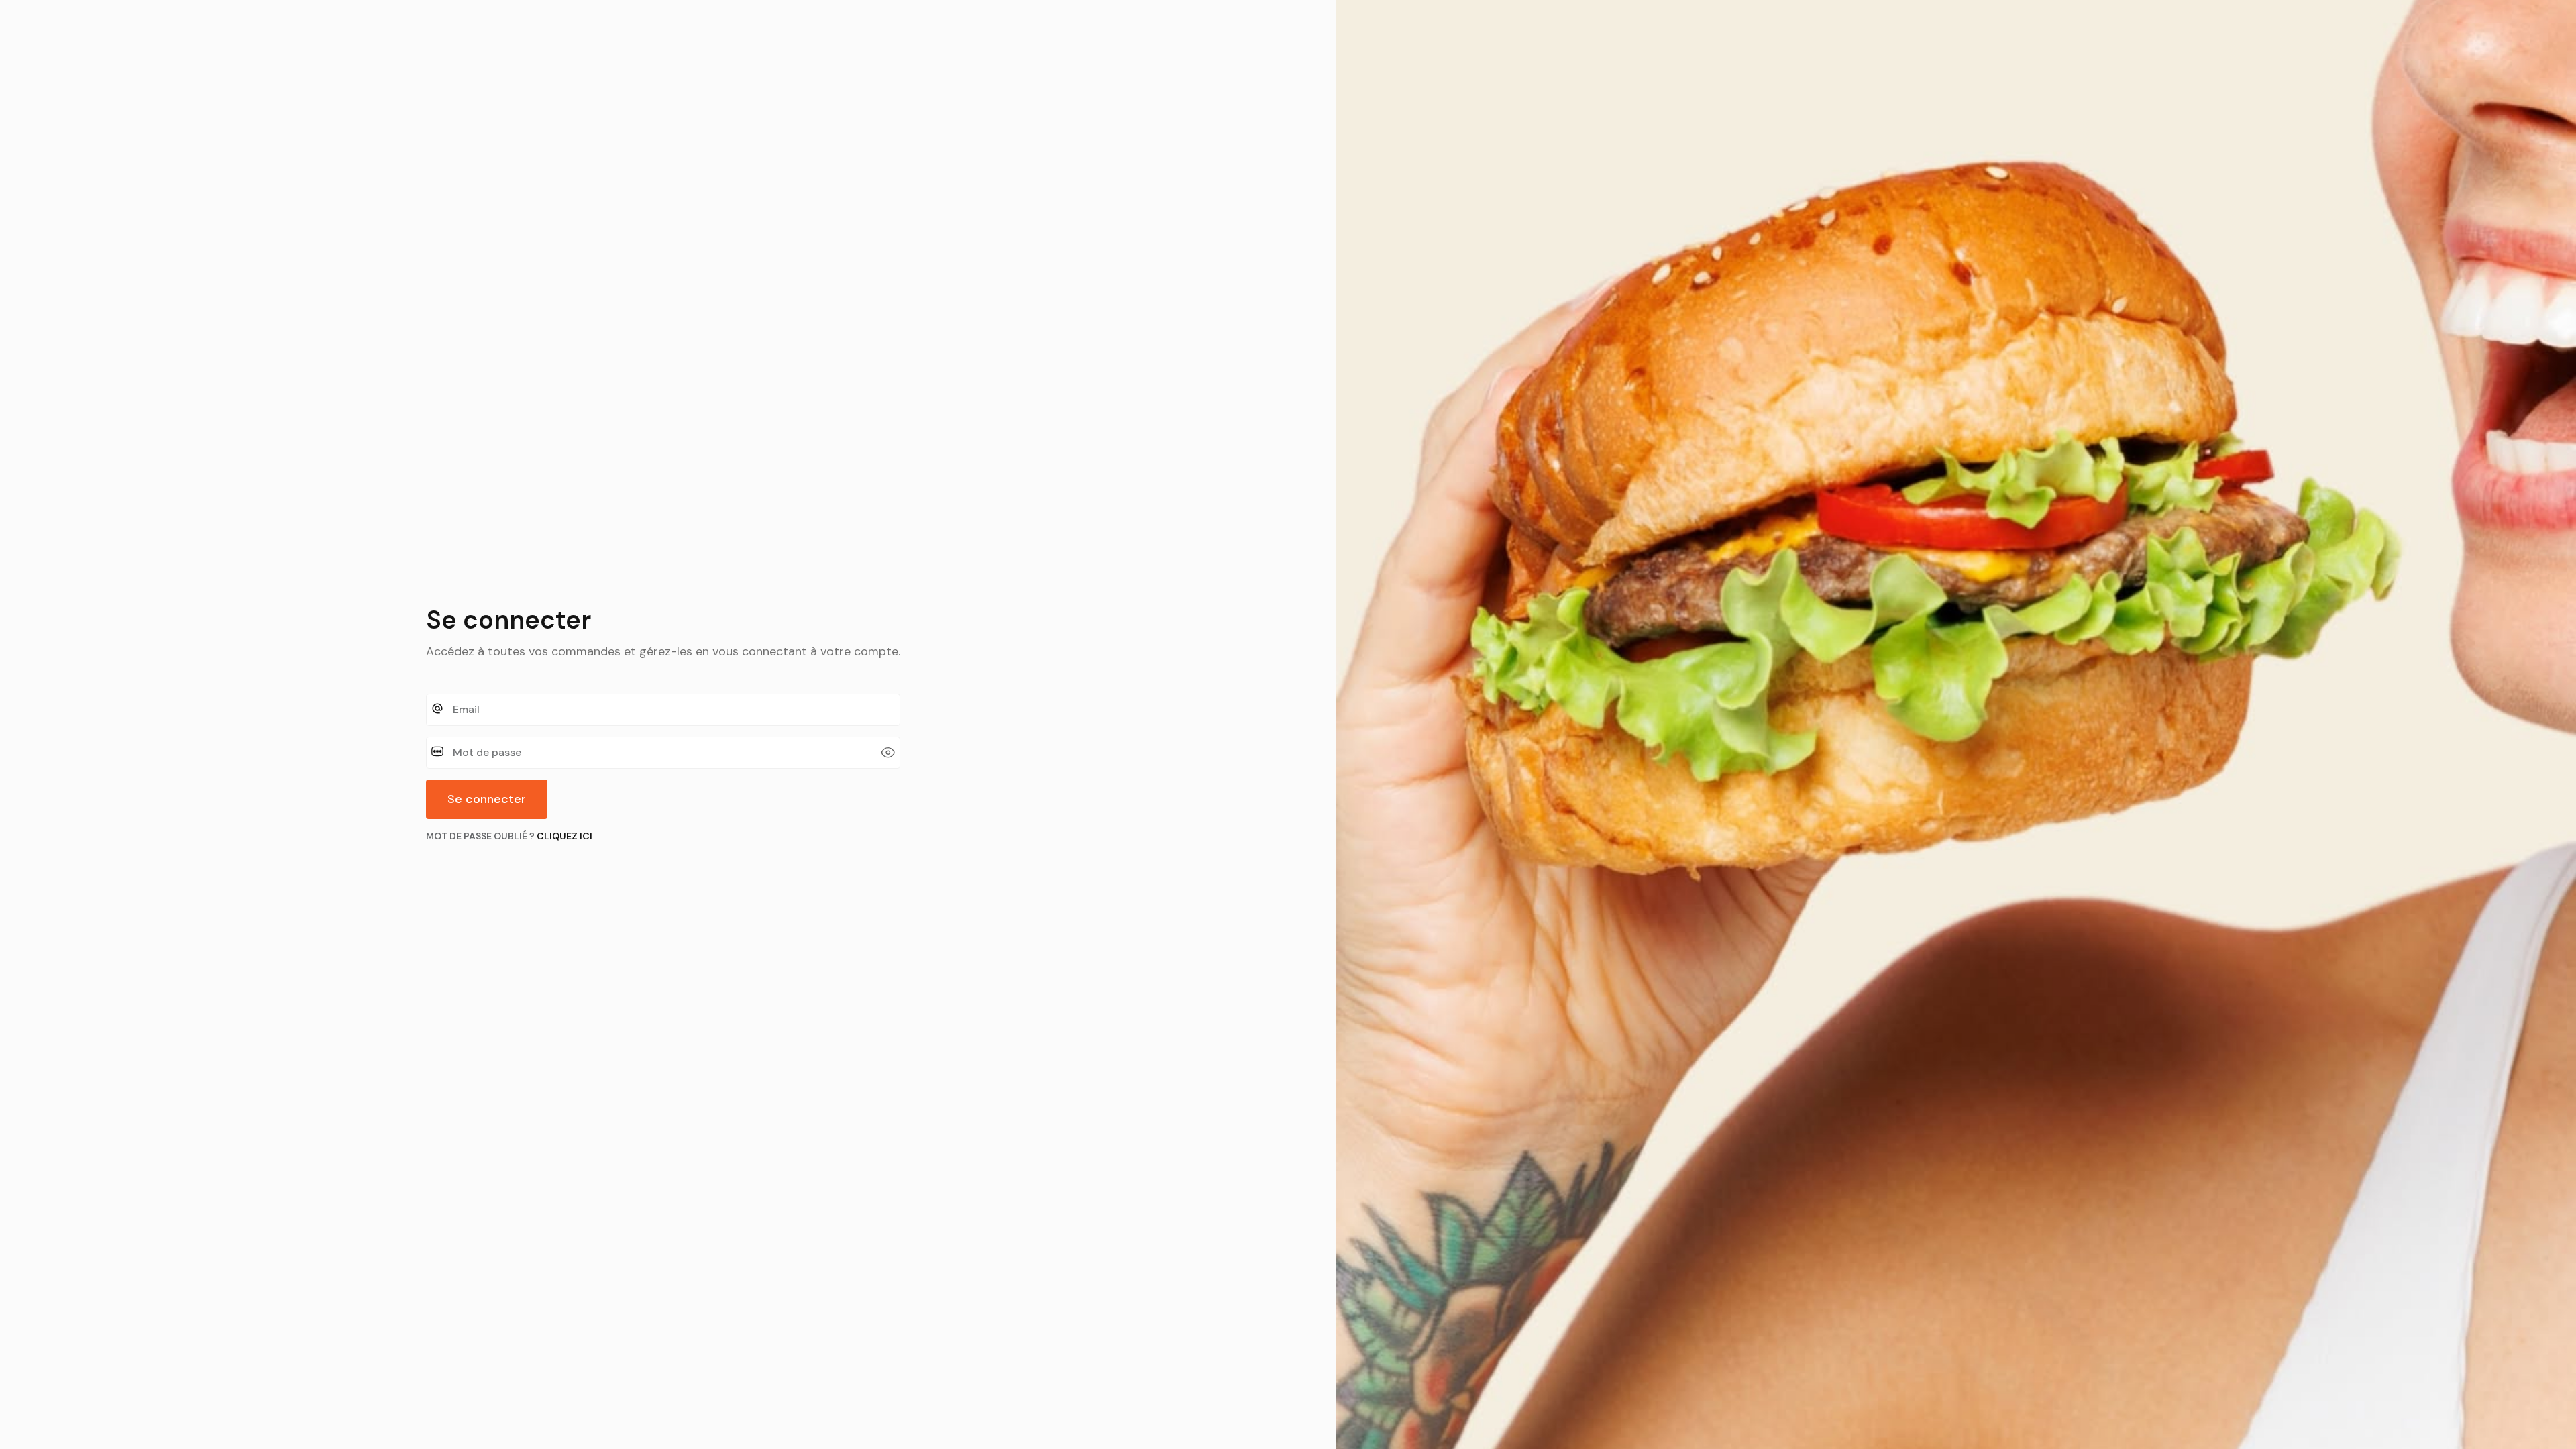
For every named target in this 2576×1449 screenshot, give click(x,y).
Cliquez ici (565, 836)
